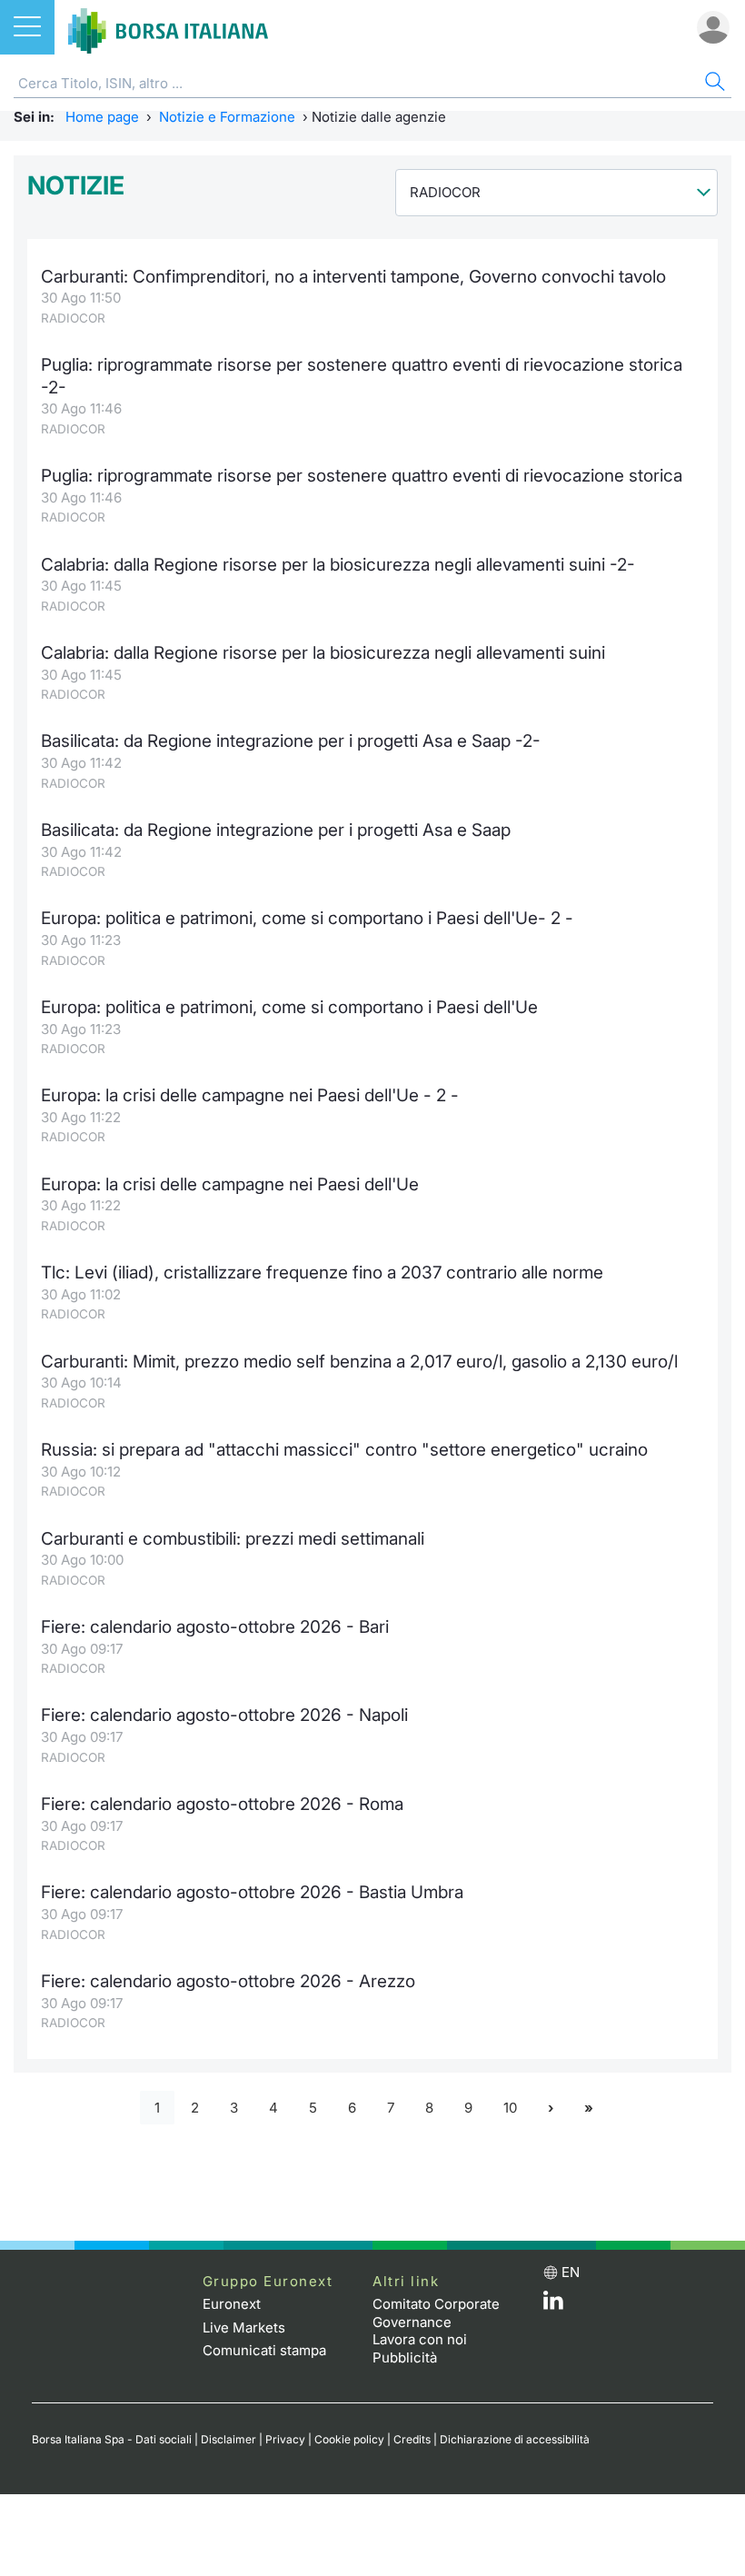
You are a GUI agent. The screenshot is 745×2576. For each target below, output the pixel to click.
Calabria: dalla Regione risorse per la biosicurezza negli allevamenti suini (323, 653)
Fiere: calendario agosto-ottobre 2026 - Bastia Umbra (252, 1892)
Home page (102, 117)
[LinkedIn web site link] (553, 2305)
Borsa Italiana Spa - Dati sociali (112, 2439)
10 (510, 2108)
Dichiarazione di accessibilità (515, 2439)
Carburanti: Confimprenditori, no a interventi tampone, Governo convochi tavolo (353, 277)
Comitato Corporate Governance (436, 2313)
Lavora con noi (420, 2339)
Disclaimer (228, 2439)
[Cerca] (713, 84)
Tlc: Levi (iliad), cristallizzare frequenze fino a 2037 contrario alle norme (322, 1273)
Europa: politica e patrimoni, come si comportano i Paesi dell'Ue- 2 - (307, 918)
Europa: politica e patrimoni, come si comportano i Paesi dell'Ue (289, 1007)
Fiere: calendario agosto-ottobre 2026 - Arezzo (228, 1981)
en (571, 2272)
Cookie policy (349, 2439)
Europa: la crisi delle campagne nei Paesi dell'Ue (230, 1184)
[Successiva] (551, 2108)
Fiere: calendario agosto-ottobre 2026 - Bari (215, 1627)
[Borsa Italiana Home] (168, 27)
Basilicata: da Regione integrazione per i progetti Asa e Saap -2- (291, 741)
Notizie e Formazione (227, 117)
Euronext (232, 2304)
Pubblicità (405, 2357)
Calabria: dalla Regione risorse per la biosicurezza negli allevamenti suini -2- (338, 565)
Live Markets (244, 2327)
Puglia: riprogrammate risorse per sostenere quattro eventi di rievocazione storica (362, 476)
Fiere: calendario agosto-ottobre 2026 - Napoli (224, 1715)
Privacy (285, 2439)
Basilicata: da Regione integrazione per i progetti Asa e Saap (276, 830)
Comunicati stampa (264, 2350)
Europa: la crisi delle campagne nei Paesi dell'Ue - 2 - (250, 1095)
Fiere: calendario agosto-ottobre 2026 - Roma (222, 1804)
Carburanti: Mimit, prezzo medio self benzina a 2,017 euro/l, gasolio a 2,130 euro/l (359, 1362)
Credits (412, 2439)
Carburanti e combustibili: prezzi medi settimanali (233, 1539)
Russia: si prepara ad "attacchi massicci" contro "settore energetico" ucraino (344, 1450)
